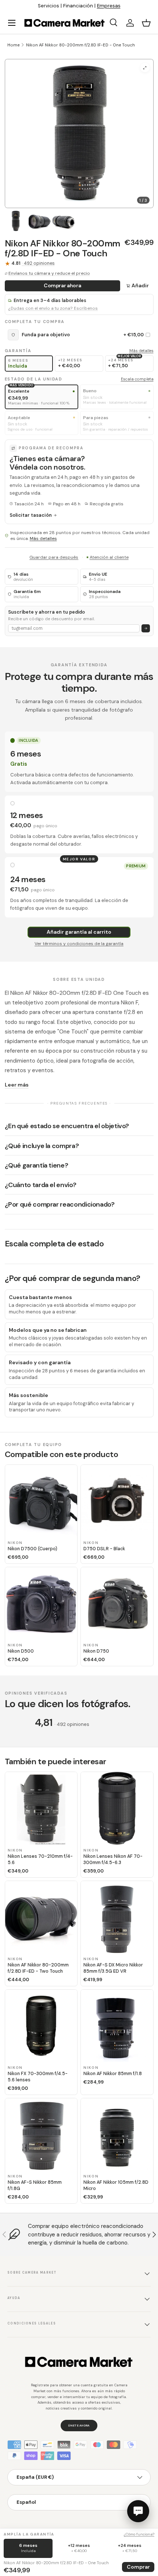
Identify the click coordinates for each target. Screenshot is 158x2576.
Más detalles (141, 351)
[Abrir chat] (138, 2511)
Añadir (140, 285)
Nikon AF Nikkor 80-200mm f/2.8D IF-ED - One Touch (80, 45)
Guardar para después (54, 557)
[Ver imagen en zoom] (145, 68)
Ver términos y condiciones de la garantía (79, 944)
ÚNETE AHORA (79, 2425)
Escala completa (137, 379)
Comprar (138, 2567)
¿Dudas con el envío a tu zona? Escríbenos (53, 308)
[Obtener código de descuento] (146, 629)
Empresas (109, 6)
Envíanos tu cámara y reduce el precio (49, 273)
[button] (146, 23)
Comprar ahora (62, 285)
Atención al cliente (109, 557)
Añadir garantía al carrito (79, 932)
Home (13, 45)
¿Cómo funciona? (139, 2534)
